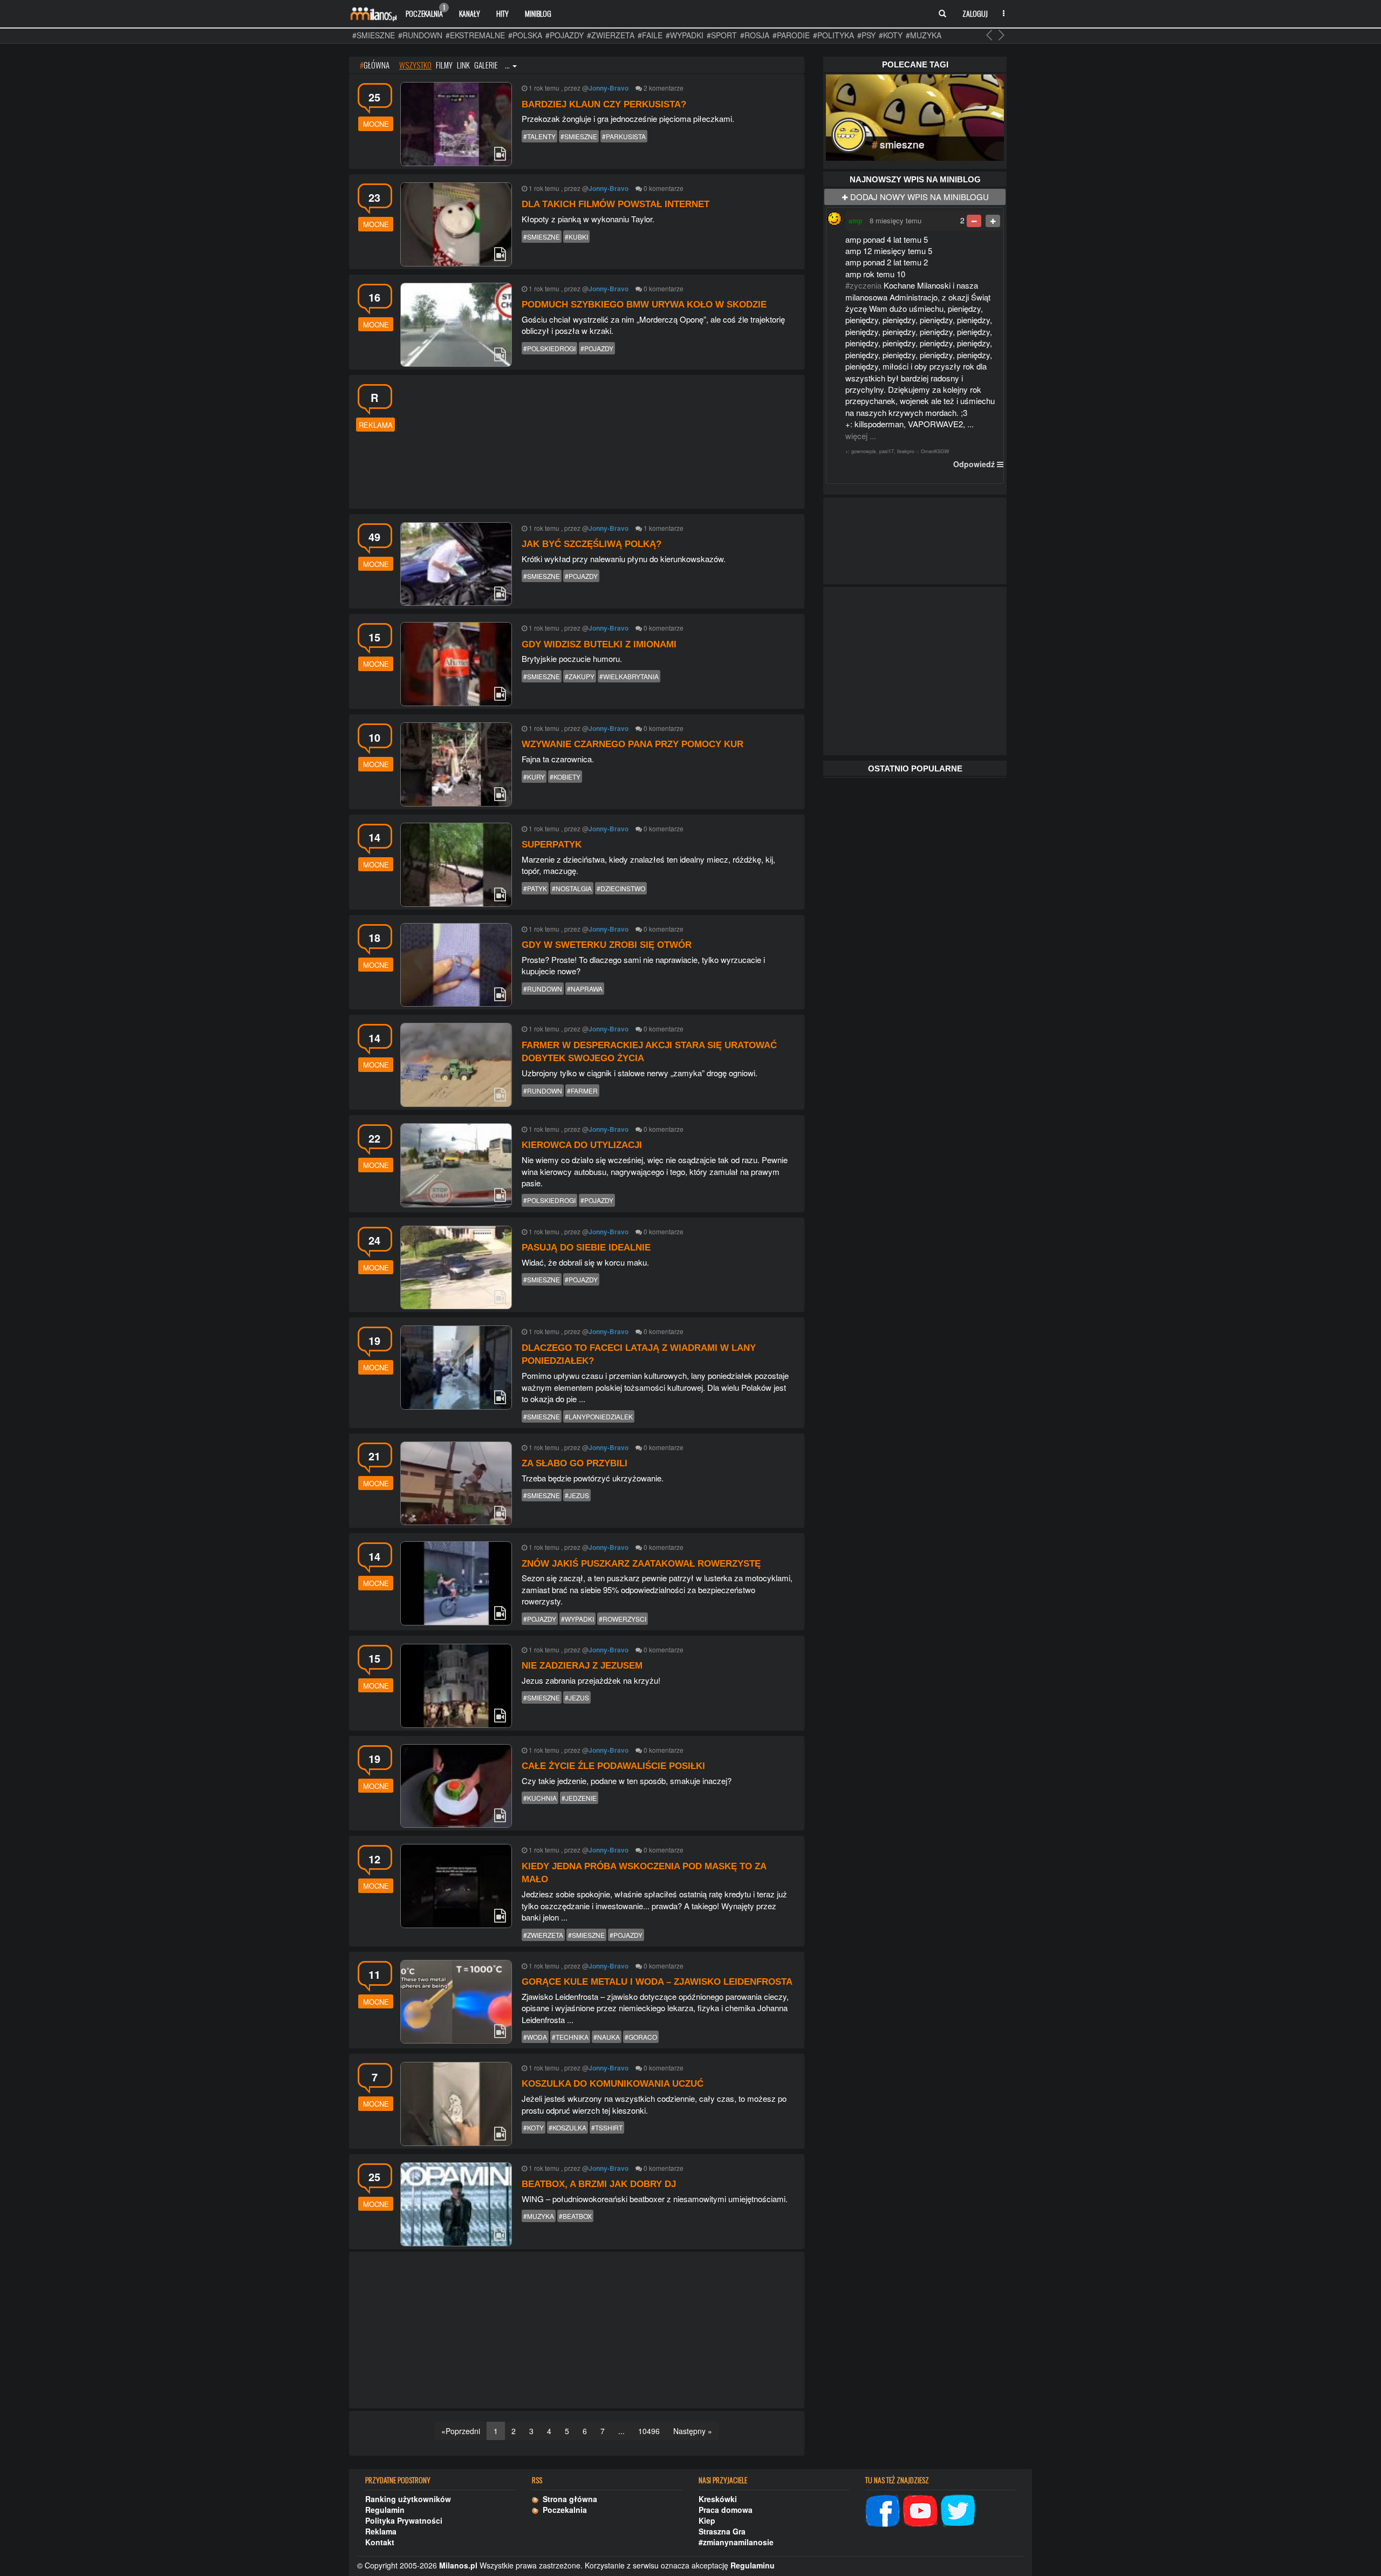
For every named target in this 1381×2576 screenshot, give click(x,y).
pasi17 (887, 451)
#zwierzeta (611, 35)
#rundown (420, 35)
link (463, 65)
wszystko (415, 65)
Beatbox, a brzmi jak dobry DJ (599, 2184)
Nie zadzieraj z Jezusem (582, 1666)
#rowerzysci (623, 1619)
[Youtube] (920, 2509)
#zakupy (580, 676)
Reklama (381, 2531)
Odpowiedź (974, 464)
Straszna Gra (722, 2531)
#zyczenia (863, 285)
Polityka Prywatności (404, 2520)
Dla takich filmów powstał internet (616, 204)
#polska (525, 35)
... (508, 65)
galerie (486, 65)
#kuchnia (540, 1798)
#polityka (833, 35)
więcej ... (861, 436)
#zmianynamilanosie (736, 2542)
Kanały (470, 13)
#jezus (577, 1495)
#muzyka (924, 35)
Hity (503, 13)
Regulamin (385, 2510)
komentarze (666, 88)
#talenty (539, 136)
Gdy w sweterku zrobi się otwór (607, 945)
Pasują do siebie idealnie (586, 1248)
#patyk (535, 888)
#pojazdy (565, 35)
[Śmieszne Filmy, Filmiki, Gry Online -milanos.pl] (373, 13)
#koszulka (568, 2127)
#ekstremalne (475, 35)
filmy (444, 65)
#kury (534, 777)
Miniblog (538, 13)
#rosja (755, 35)
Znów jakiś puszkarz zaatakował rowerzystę (641, 1564)
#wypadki (685, 35)
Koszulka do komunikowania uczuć (613, 2084)
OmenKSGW (935, 451)
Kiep (707, 2520)
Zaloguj (975, 13)
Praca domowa (726, 2510)
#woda (535, 2037)
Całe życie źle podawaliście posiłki (613, 1766)
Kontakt (380, 2542)
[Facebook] (883, 2509)
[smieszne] (915, 116)
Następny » (693, 2431)
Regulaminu (753, 2565)
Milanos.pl (458, 2565)
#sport (722, 35)
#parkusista (624, 136)
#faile (650, 35)
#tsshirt (607, 2127)
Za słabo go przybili (575, 1463)
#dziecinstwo (621, 888)
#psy (866, 35)
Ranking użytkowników (408, 2499)
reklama (376, 425)
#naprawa (585, 989)
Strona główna (568, 2499)
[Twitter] (958, 2509)
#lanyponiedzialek (599, 1416)
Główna (375, 65)
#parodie (791, 35)
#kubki (576, 237)
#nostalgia (572, 888)
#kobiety (565, 777)
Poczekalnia (425, 11)
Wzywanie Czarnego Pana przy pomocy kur (633, 744)
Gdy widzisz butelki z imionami (599, 644)
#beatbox (575, 2216)
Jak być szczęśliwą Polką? (592, 544)
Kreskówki (718, 2499)
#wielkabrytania (629, 676)
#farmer (582, 1091)
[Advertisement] (600, 440)
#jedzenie (579, 1798)
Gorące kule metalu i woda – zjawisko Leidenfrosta (657, 1982)
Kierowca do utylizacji (582, 1145)
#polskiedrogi (549, 348)
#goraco (641, 2037)
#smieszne (374, 35)
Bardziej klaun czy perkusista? (604, 104)
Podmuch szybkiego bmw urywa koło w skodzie (644, 305)
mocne (376, 124)
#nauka (607, 2037)
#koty (891, 35)
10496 (649, 2431)
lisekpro (906, 451)
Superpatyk (552, 845)
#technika (570, 2037)
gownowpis (864, 451)
